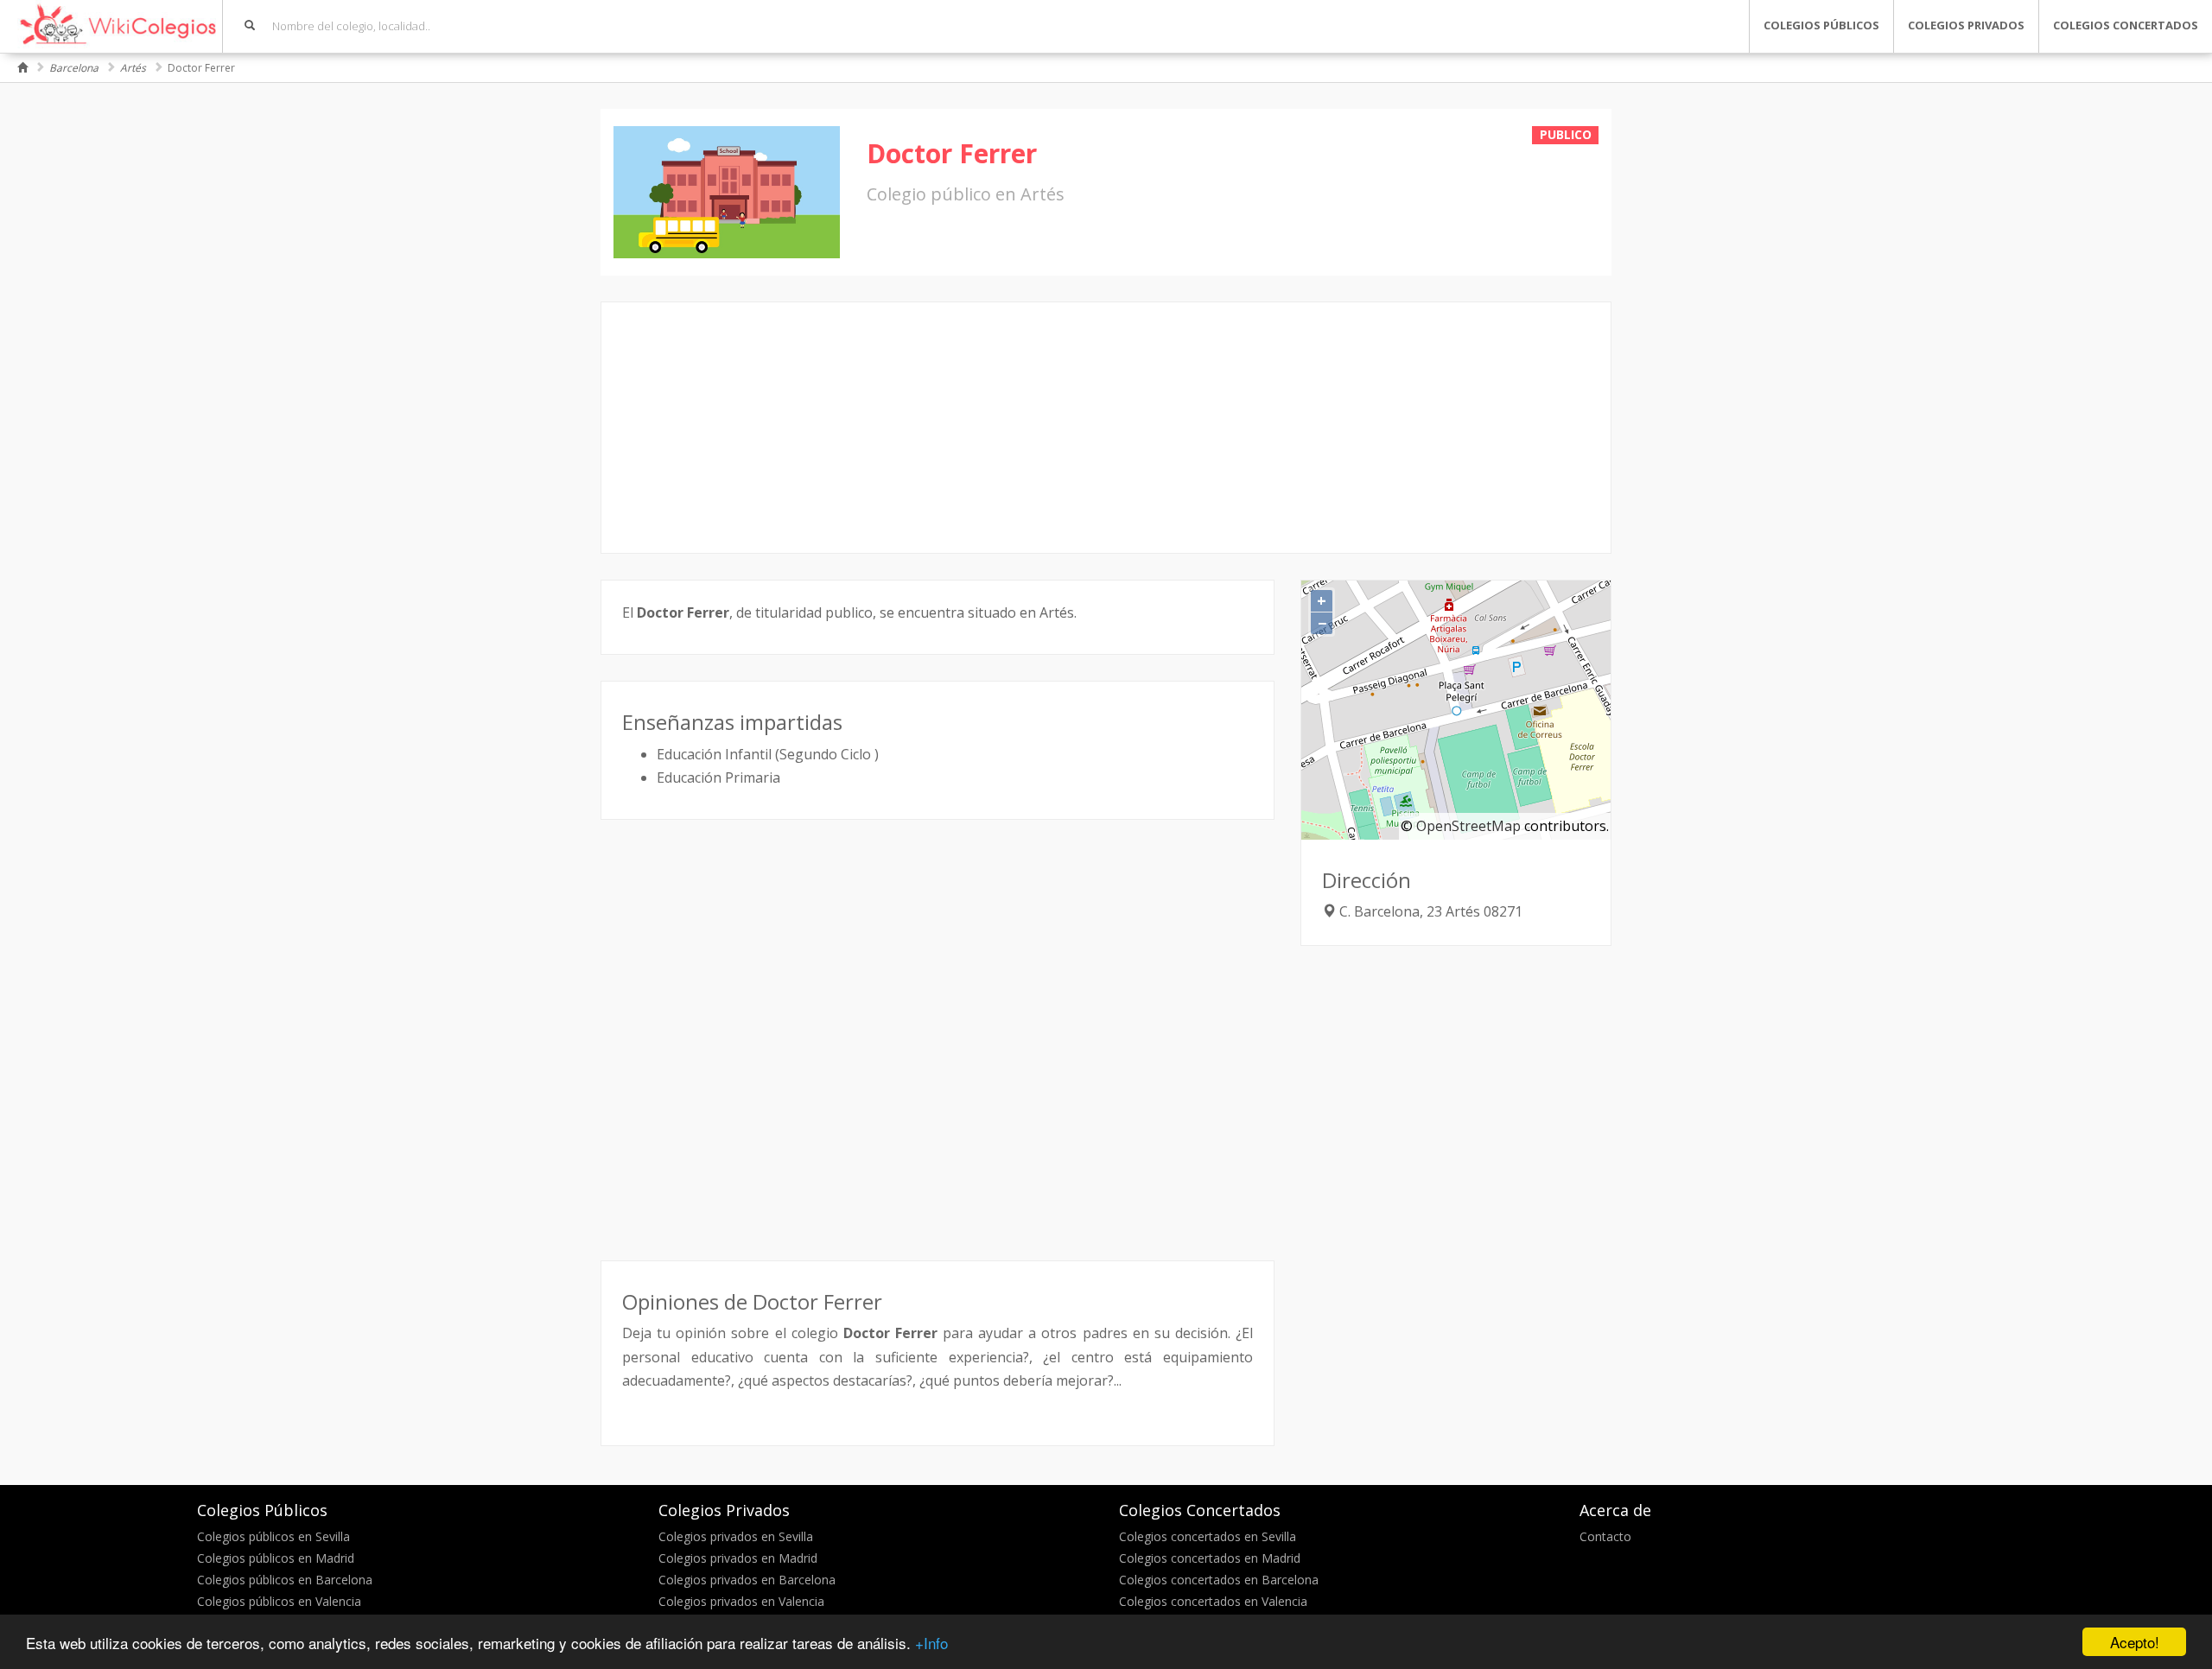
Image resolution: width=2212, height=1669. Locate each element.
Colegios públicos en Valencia (279, 1601)
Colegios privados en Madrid (738, 1558)
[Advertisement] (1106, 428)
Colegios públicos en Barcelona (285, 1580)
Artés (133, 68)
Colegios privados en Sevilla (736, 1536)
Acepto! (2135, 1642)
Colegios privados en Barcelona (747, 1580)
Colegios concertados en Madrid (1210, 1558)
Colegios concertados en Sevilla (1208, 1536)
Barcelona (74, 68)
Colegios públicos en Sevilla (273, 1536)
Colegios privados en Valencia (741, 1601)
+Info (931, 1643)
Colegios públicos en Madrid (276, 1558)
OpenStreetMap (1468, 826)
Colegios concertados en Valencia (1213, 1601)
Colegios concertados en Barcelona (1219, 1580)
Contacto (1605, 1536)
